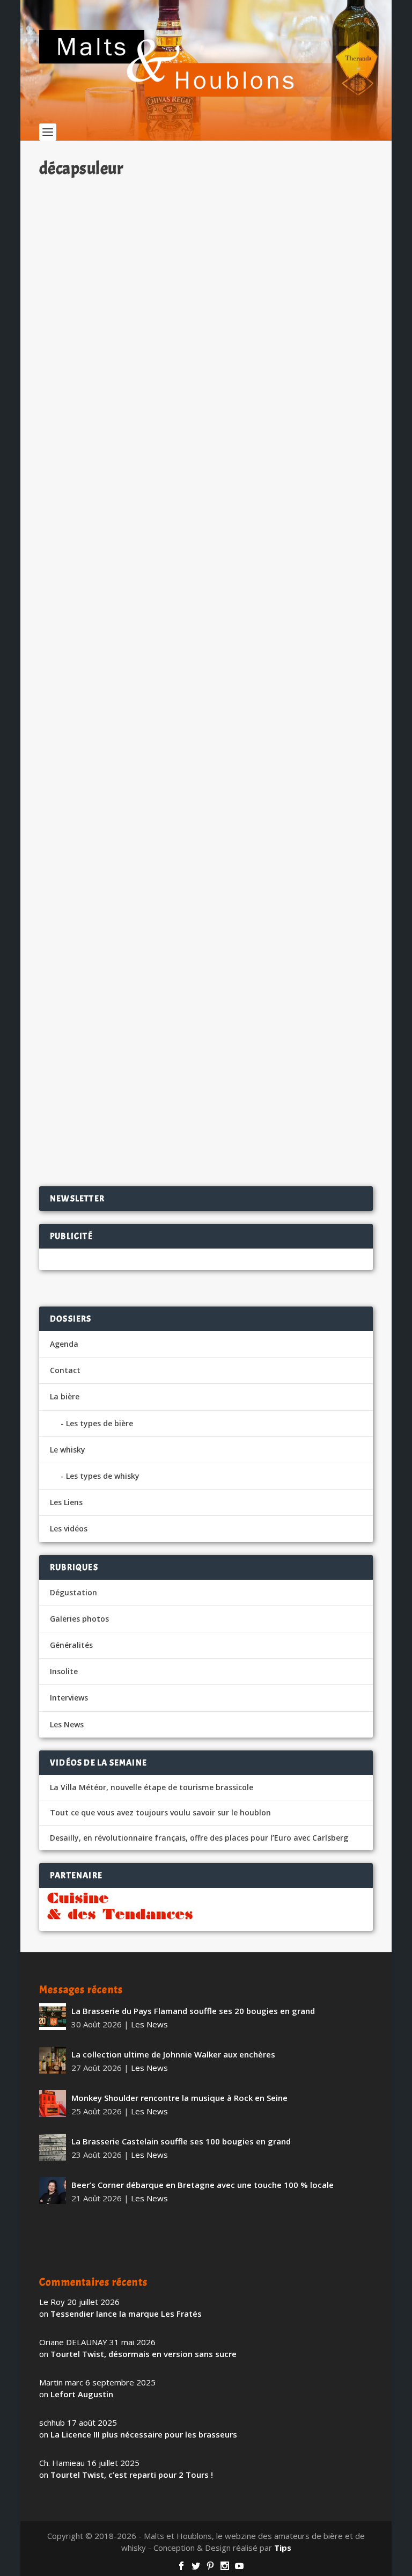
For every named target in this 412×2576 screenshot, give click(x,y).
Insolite (163, 1085)
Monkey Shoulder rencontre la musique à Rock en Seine (179, 2098)
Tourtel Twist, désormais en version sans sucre (144, 2354)
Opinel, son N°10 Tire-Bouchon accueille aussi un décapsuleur (185, 722)
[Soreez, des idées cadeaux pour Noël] (206, 284)
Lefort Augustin (82, 2394)
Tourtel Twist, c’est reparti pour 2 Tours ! (132, 2475)
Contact (65, 1370)
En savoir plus (322, 476)
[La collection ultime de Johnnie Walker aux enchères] (53, 2060)
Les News (169, 418)
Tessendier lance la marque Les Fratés (126, 2314)
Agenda (64, 1344)
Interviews (69, 1698)
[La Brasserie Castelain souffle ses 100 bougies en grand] (53, 2147)
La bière (65, 1396)
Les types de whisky (103, 1476)
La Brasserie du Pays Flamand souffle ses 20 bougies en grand (193, 2011)
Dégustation (73, 1592)
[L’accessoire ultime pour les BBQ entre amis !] (206, 940)
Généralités (71, 1645)
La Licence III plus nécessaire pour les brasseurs (144, 2434)
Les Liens (66, 1502)
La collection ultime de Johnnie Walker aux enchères (173, 2054)
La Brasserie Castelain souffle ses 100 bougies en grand (181, 2141)
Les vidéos (69, 1528)
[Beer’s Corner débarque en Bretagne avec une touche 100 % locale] (53, 2191)
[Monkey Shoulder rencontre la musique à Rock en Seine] (53, 2104)
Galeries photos (79, 1619)
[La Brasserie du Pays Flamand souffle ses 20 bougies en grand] (53, 2017)
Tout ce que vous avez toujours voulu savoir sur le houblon (160, 1813)
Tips (283, 2548)
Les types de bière (100, 1423)
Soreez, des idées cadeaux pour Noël (130, 400)
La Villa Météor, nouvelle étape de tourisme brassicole (152, 1787)
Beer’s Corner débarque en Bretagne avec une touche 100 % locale (203, 2185)
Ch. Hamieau (82, 418)
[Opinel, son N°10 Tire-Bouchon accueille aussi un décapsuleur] (206, 606)
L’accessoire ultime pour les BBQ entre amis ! (150, 1067)
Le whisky (68, 1450)
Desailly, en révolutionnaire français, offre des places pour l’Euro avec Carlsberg (199, 1838)
